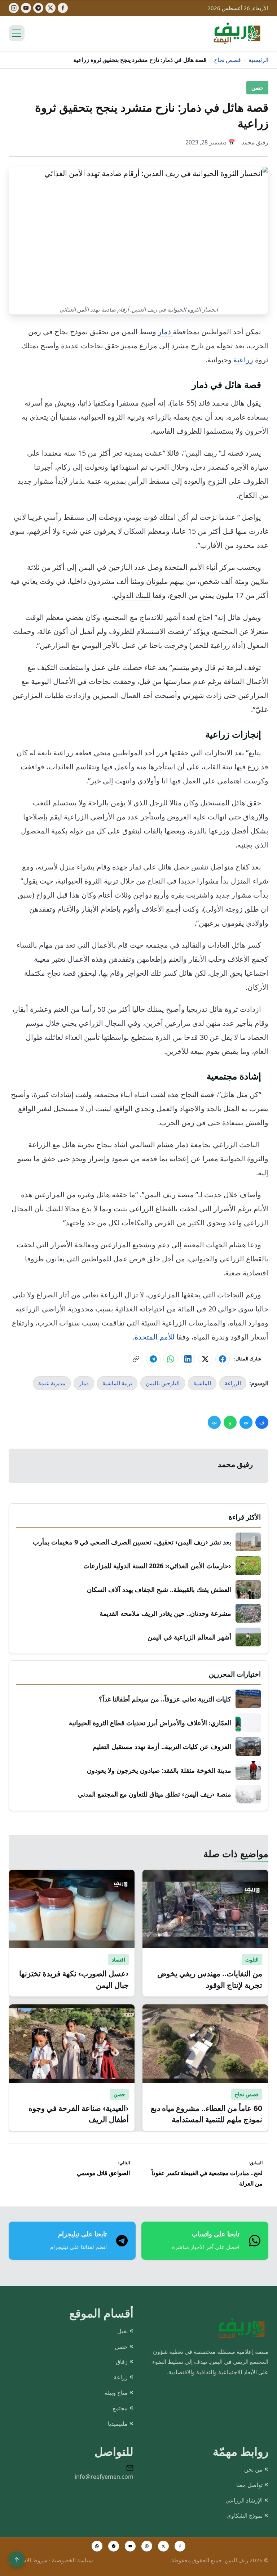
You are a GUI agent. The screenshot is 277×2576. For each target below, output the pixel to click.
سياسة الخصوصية (72, 2560)
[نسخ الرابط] (136, 1359)
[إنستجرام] (14, 8)
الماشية (202, 1383)
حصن (257, 88)
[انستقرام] (147, 2546)
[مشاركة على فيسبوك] (223, 1359)
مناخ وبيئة (116, 2393)
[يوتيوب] (26, 8)
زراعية (243, 360)
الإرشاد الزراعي (244, 2500)
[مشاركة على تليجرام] (153, 1359)
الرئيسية (258, 60)
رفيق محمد (255, 142)
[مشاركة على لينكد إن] (188, 1359)
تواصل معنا (249, 2485)
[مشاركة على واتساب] (171, 1359)
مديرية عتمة (52, 1383)
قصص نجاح (227, 60)
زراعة (121, 2377)
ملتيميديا (118, 2424)
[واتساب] (97, 2546)
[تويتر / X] (163, 2546)
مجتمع (120, 2408)
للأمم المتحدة (155, 1337)
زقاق (122, 2362)
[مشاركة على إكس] (205, 1359)
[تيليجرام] (38, 8)
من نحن (253, 2469)
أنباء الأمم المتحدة (191, 567)
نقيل (122, 2331)
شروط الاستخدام (28, 2560)
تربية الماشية (117, 1383)
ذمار (165, 332)
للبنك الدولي (132, 595)
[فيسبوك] (63, 8)
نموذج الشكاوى (245, 2515)
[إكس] (50, 8)
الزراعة (233, 1383)
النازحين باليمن (163, 1383)
